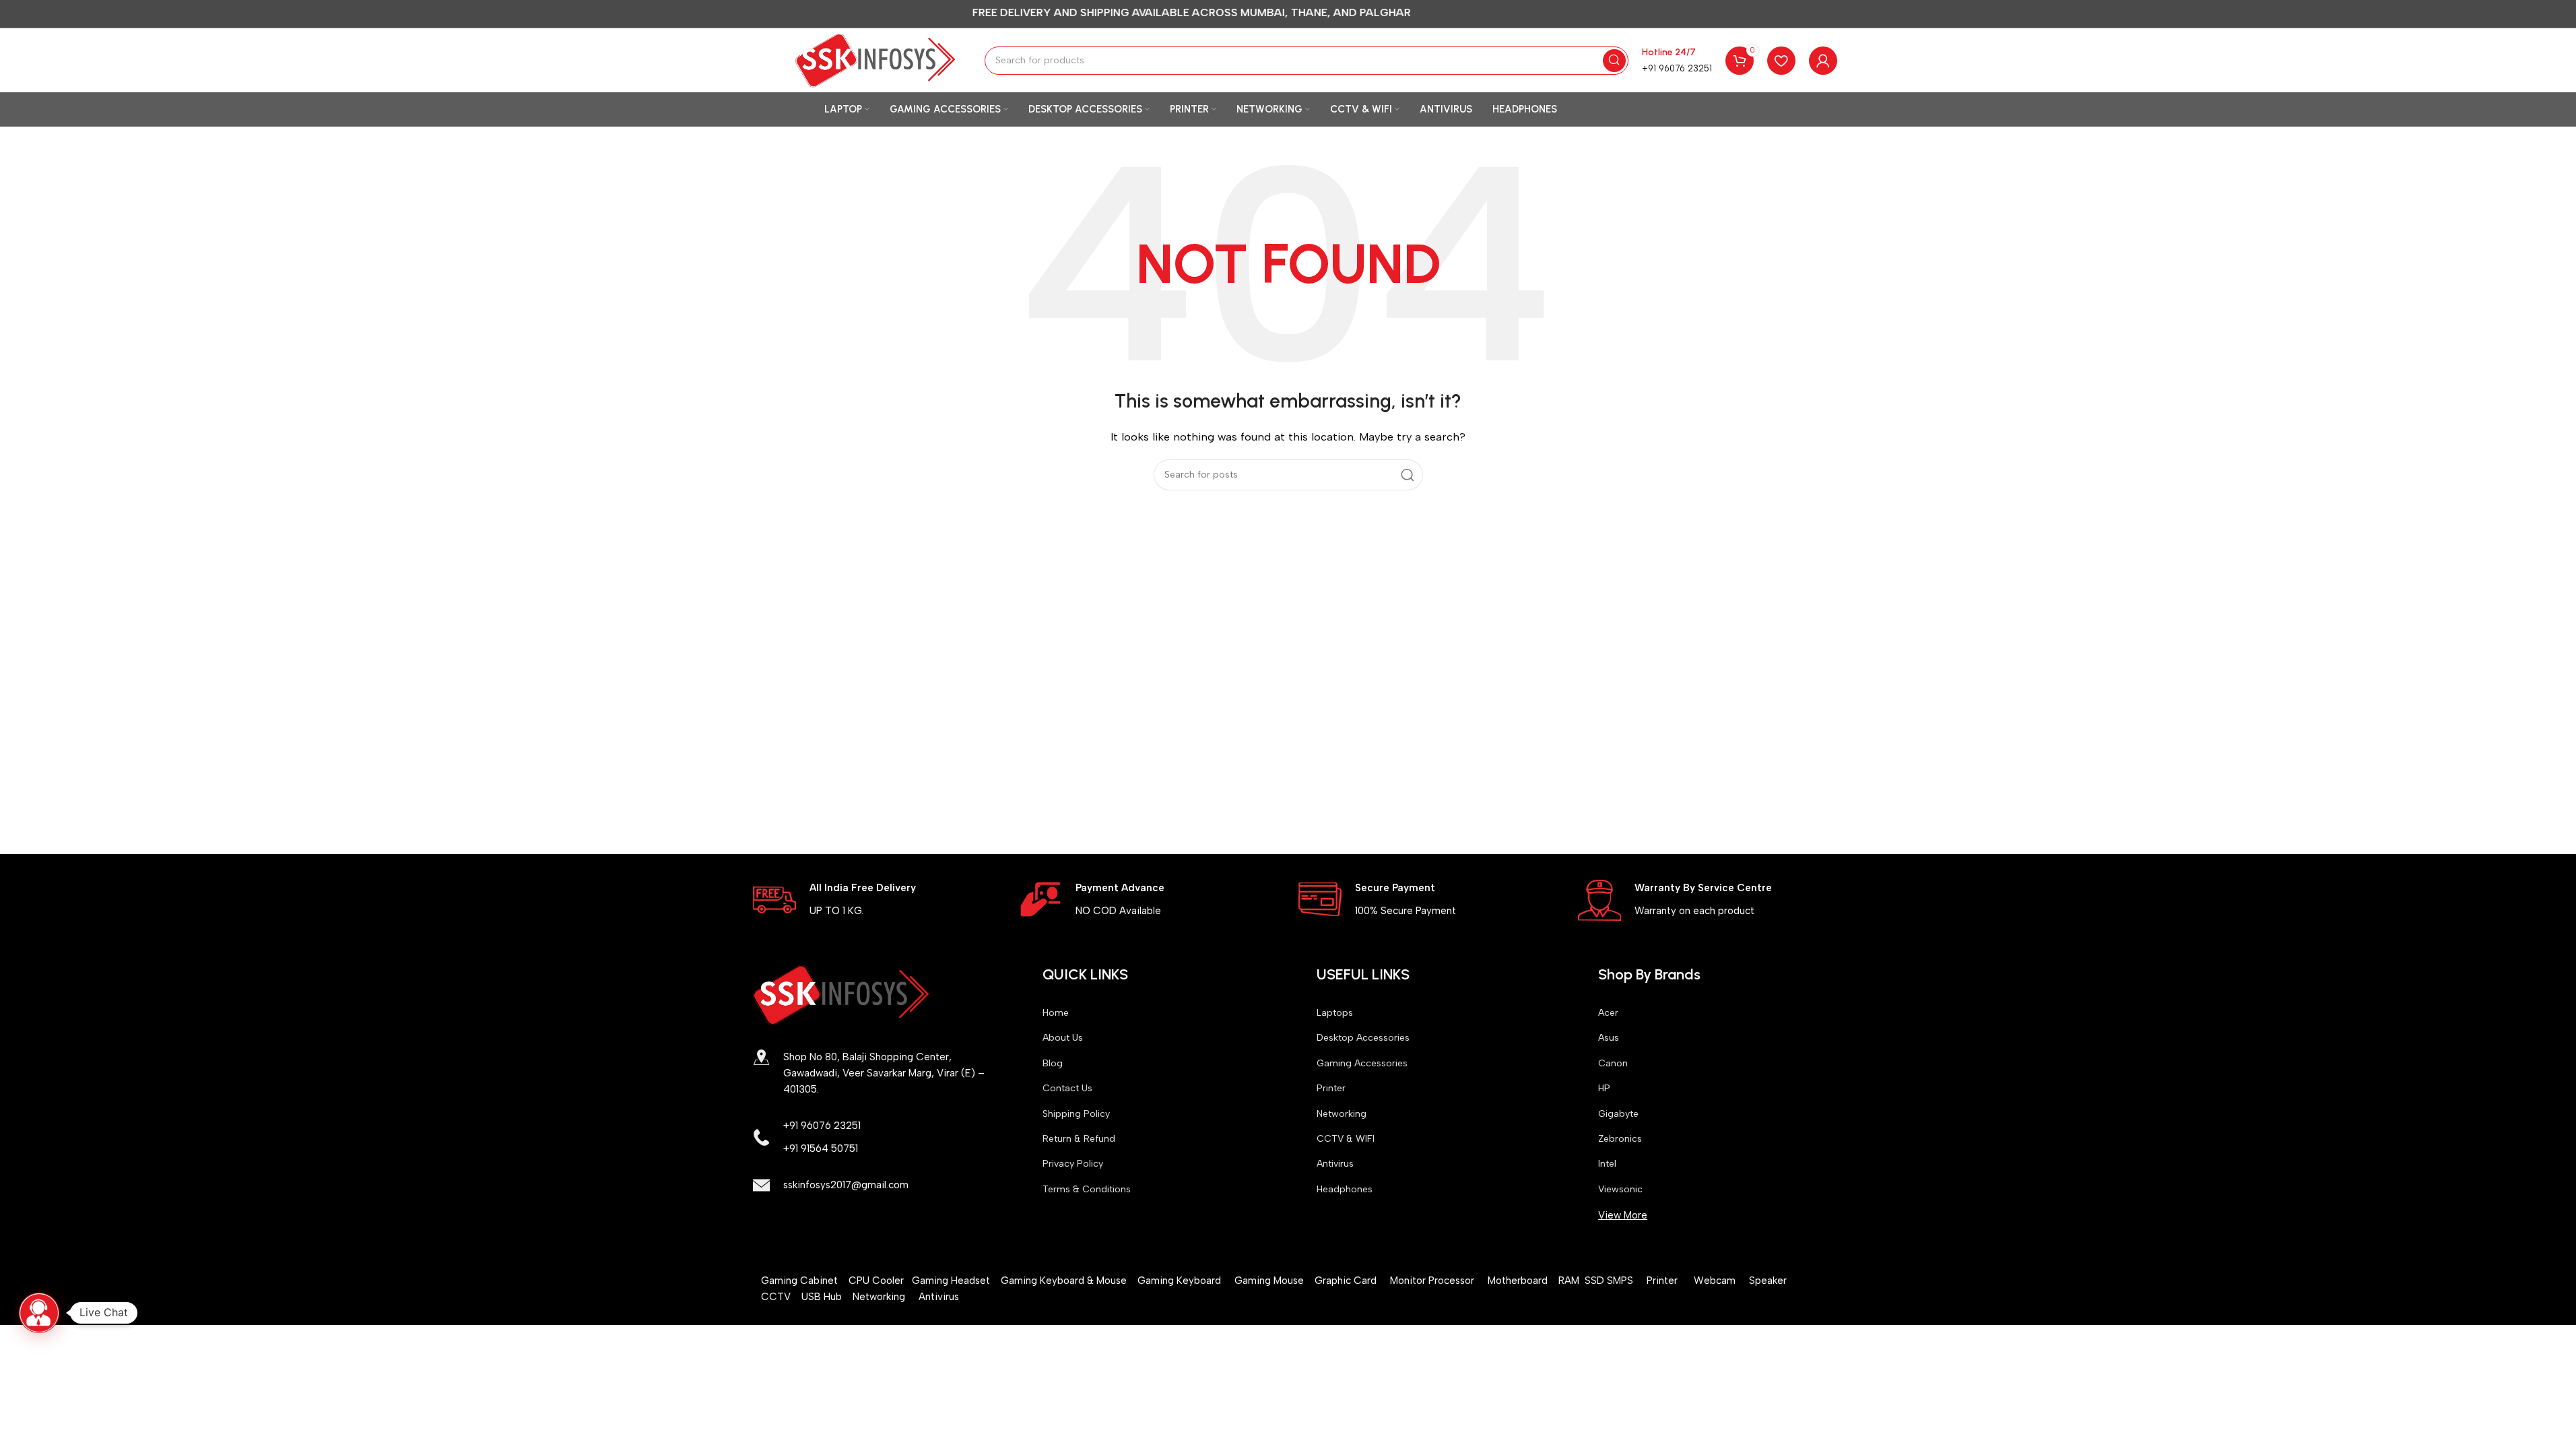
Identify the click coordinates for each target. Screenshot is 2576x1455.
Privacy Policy (1073, 1164)
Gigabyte (1618, 1114)
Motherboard (1518, 1281)
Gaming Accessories (1362, 1063)
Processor (1458, 1281)
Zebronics (1620, 1139)
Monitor (1408, 1281)
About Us (1063, 1038)
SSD (1596, 1281)
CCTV (781, 1297)
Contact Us (1067, 1088)
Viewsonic (1620, 1189)
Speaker (1772, 1281)
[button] (39, 1313)
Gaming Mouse (1269, 1281)
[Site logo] (876, 59)
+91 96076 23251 (1677, 68)
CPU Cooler (878, 1281)
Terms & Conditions (1087, 1189)
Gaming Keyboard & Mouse (1064, 1281)
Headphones (1345, 1189)
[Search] (1614, 61)
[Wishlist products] (1781, 61)
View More (1623, 1215)
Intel (1607, 1164)
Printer (1331, 1088)
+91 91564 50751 (821, 1149)
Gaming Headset (951, 1281)
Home (1056, 1013)
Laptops (1335, 1013)
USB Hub (827, 1297)
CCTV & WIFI (1346, 1139)
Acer (1608, 1013)
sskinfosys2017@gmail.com (846, 1185)
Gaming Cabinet (801, 1281)
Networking (1342, 1114)
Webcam (1715, 1281)
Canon (1613, 1063)
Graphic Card (1346, 1281)
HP (1604, 1088)
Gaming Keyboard (1179, 1281)
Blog (1053, 1063)
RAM (1572, 1281)
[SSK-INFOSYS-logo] (841, 995)
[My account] (1823, 61)
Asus (1609, 1038)
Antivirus (1335, 1164)
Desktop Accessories (1363, 1038)
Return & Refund (1079, 1139)
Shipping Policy (1076, 1114)
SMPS (1627, 1281)
